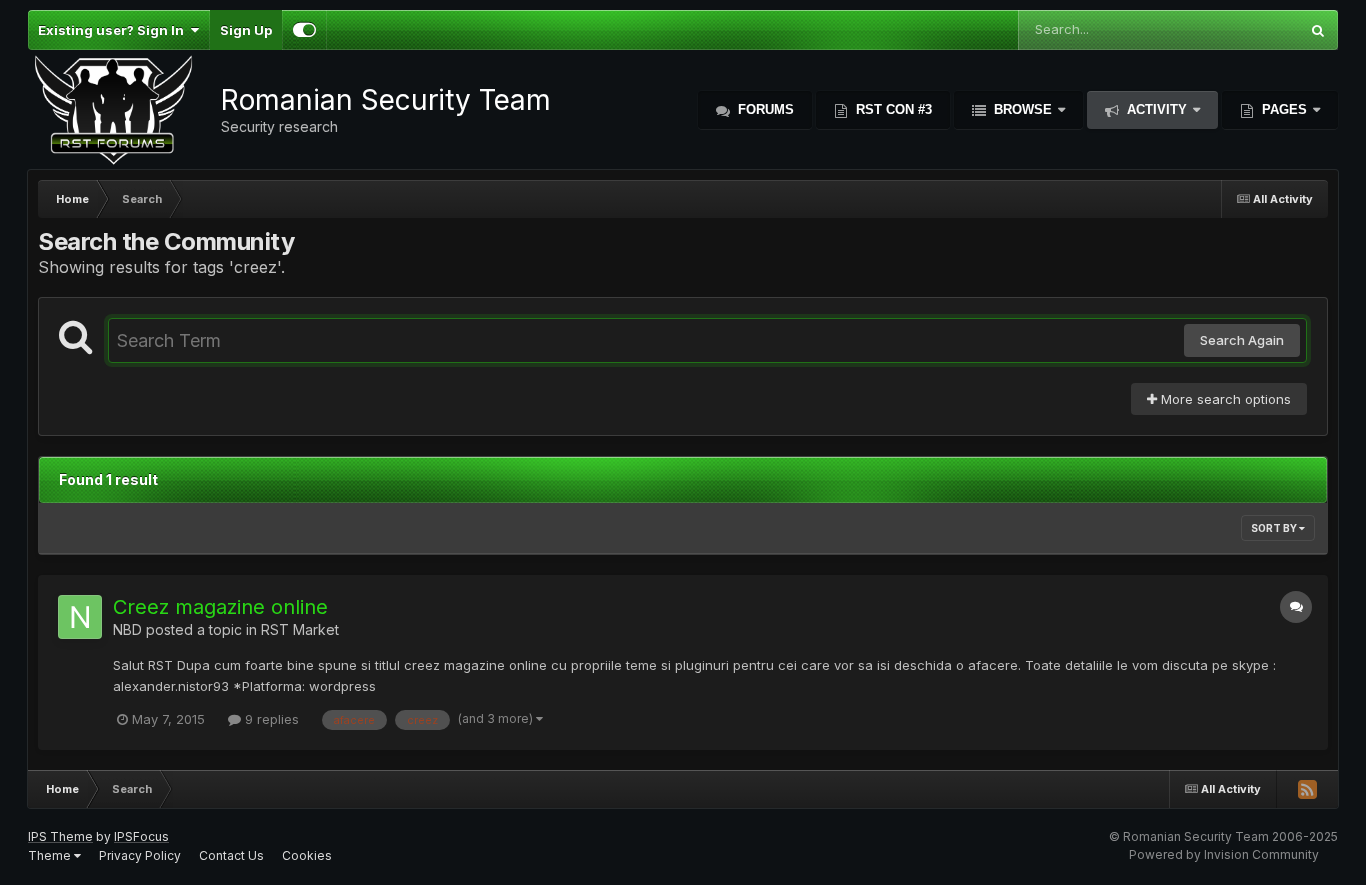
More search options (1224, 399)
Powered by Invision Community (1224, 854)
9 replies (270, 719)
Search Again (1242, 340)
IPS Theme (60, 836)
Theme (51, 855)
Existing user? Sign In (114, 30)
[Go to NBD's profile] (80, 617)
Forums (764, 109)
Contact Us (231, 855)
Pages (1284, 109)
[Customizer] (304, 30)
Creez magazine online (220, 607)
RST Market (300, 629)
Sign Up (246, 30)
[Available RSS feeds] (1307, 789)
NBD (127, 629)
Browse (1023, 109)
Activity (1157, 109)
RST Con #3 (892, 109)
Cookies (307, 855)
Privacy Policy (140, 855)
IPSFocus (141, 836)
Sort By (1275, 528)
